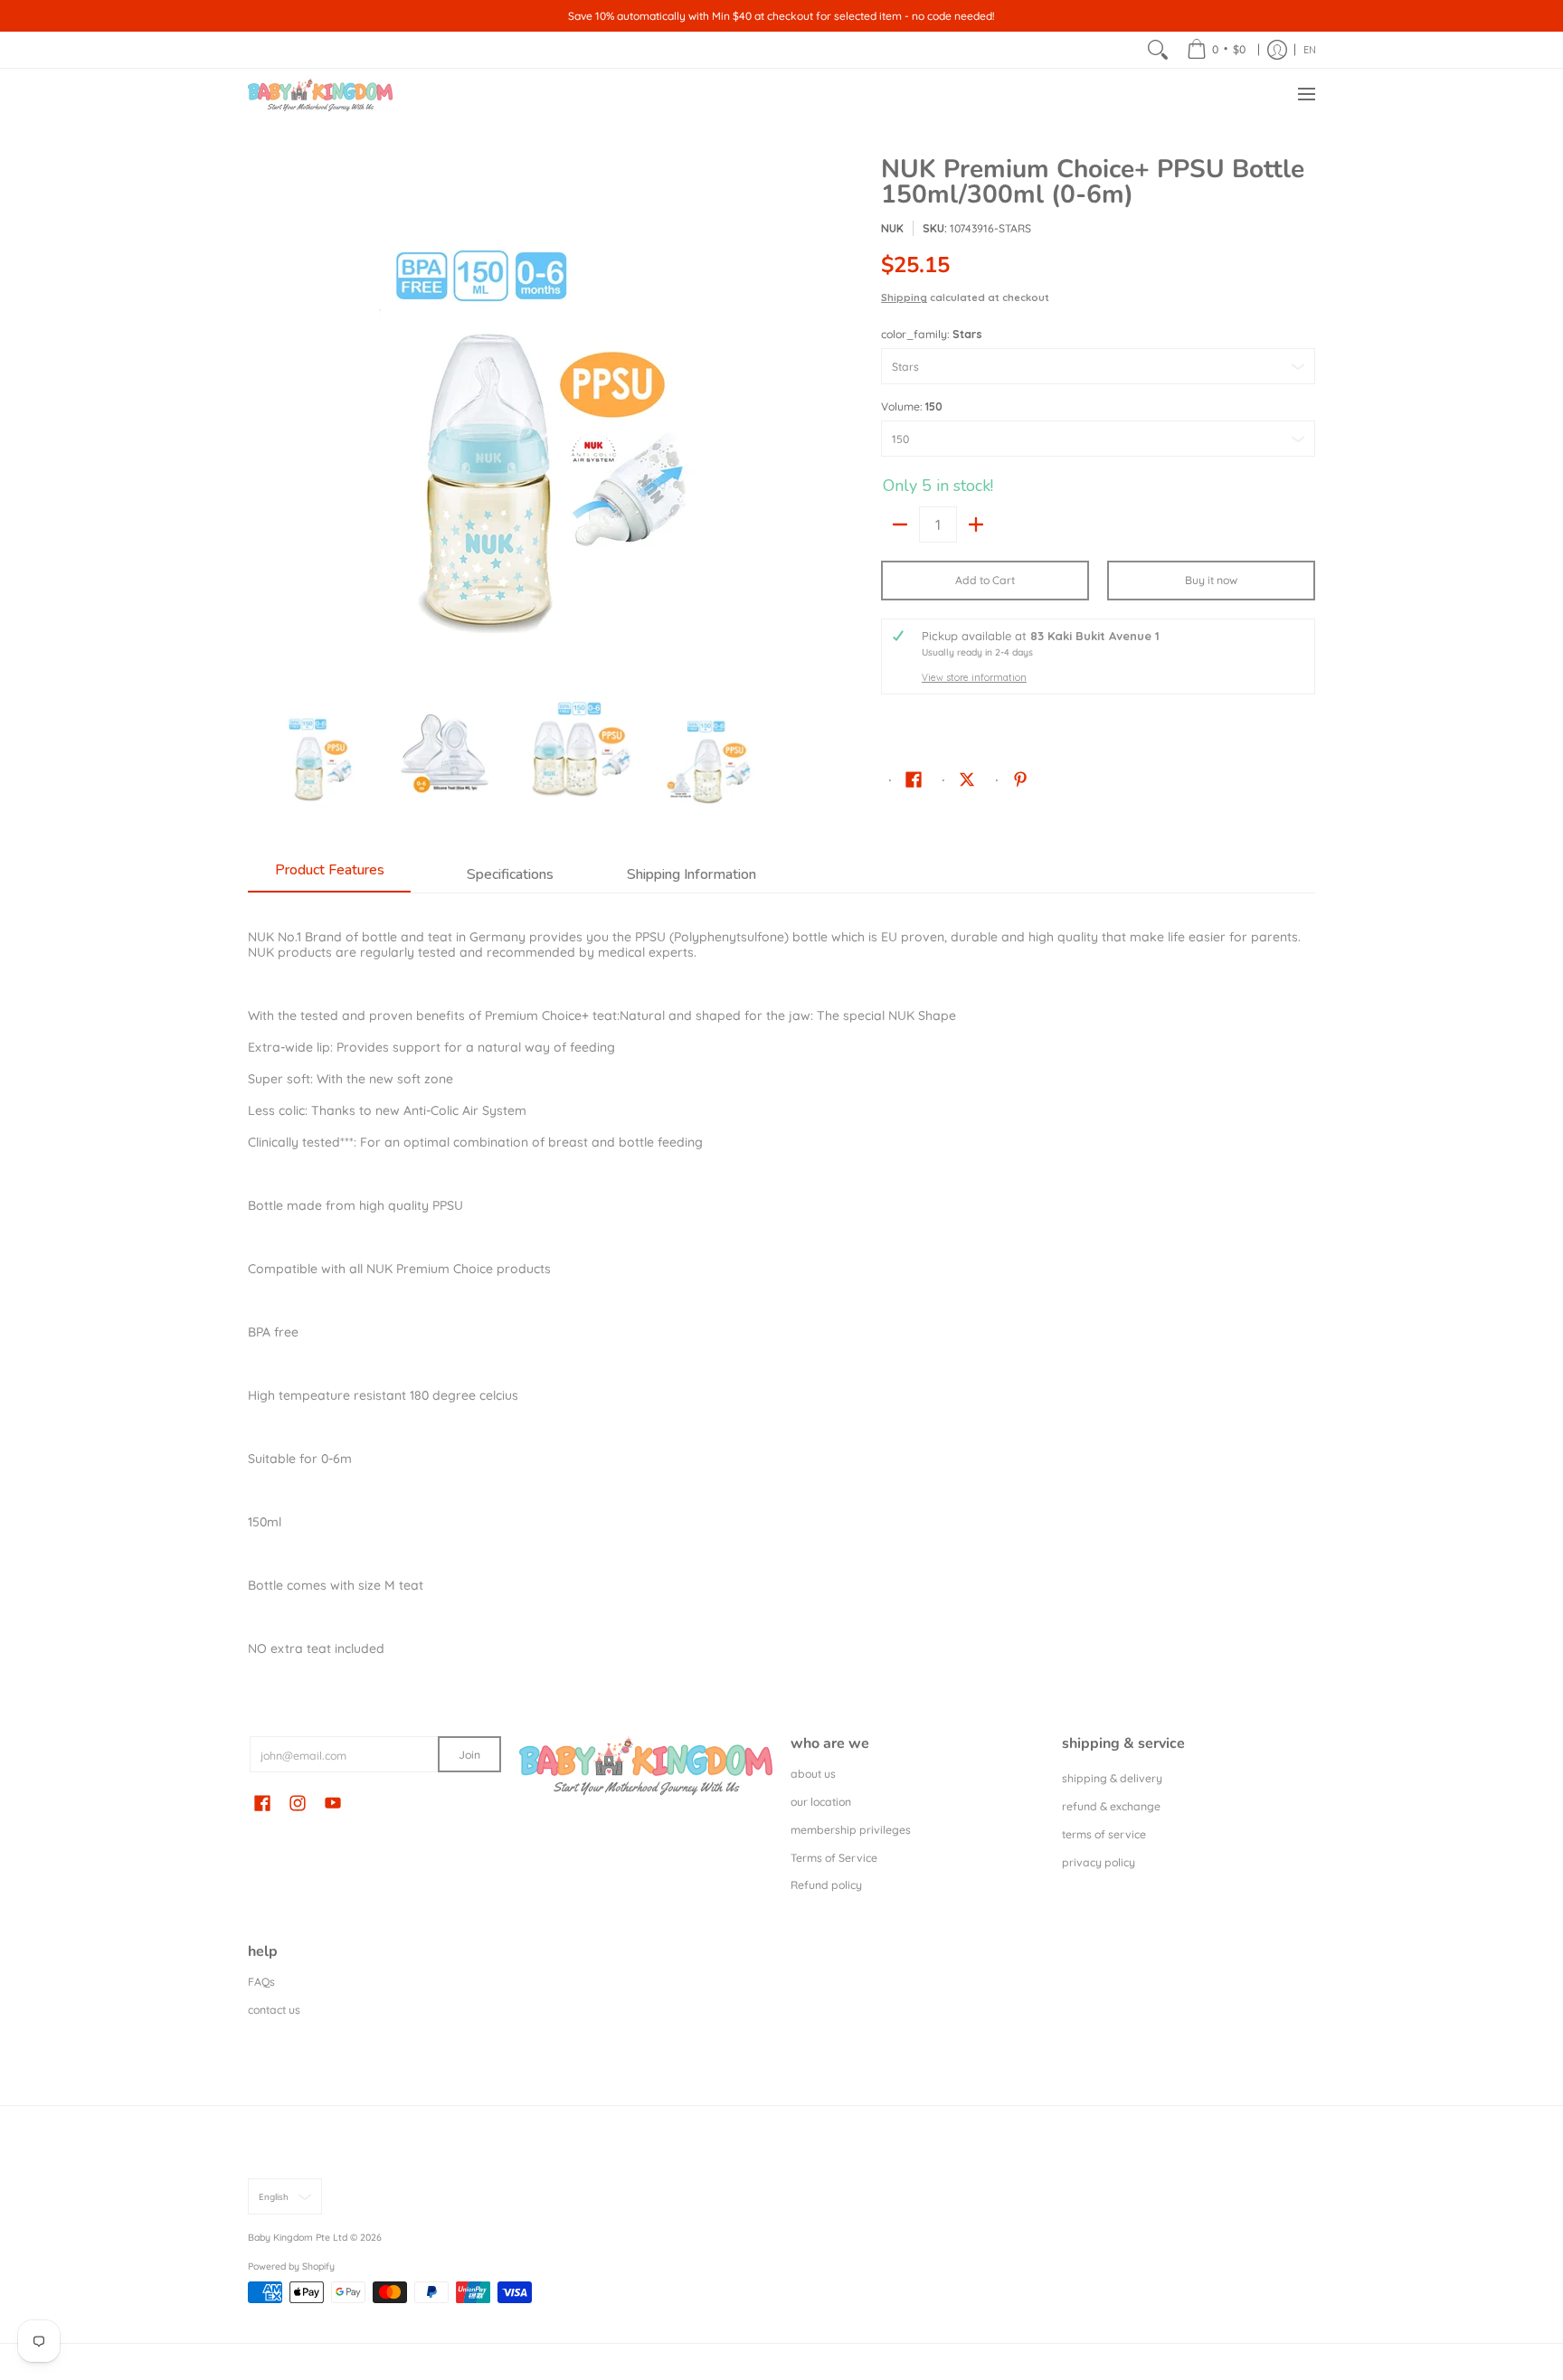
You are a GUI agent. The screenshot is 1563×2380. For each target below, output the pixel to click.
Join (469, 1755)
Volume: (912, 406)
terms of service (1104, 1834)
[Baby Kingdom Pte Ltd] (320, 94)
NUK (892, 228)
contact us (274, 2010)
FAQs (261, 1982)
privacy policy (1099, 1862)
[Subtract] (900, 524)
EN (1310, 50)
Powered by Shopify (291, 2266)
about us (813, 1774)
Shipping (904, 297)
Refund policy (826, 1885)
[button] (914, 779)
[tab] (329, 875)
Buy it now (1211, 580)
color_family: (932, 334)
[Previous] (260, 419)
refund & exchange (1111, 1806)
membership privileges (851, 1830)
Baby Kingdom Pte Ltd (298, 2237)
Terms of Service (834, 1858)
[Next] (760, 419)
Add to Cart (985, 580)
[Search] (1158, 50)
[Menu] (1306, 94)
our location (821, 1802)
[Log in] (1277, 50)
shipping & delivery (1112, 1778)
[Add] (976, 524)
